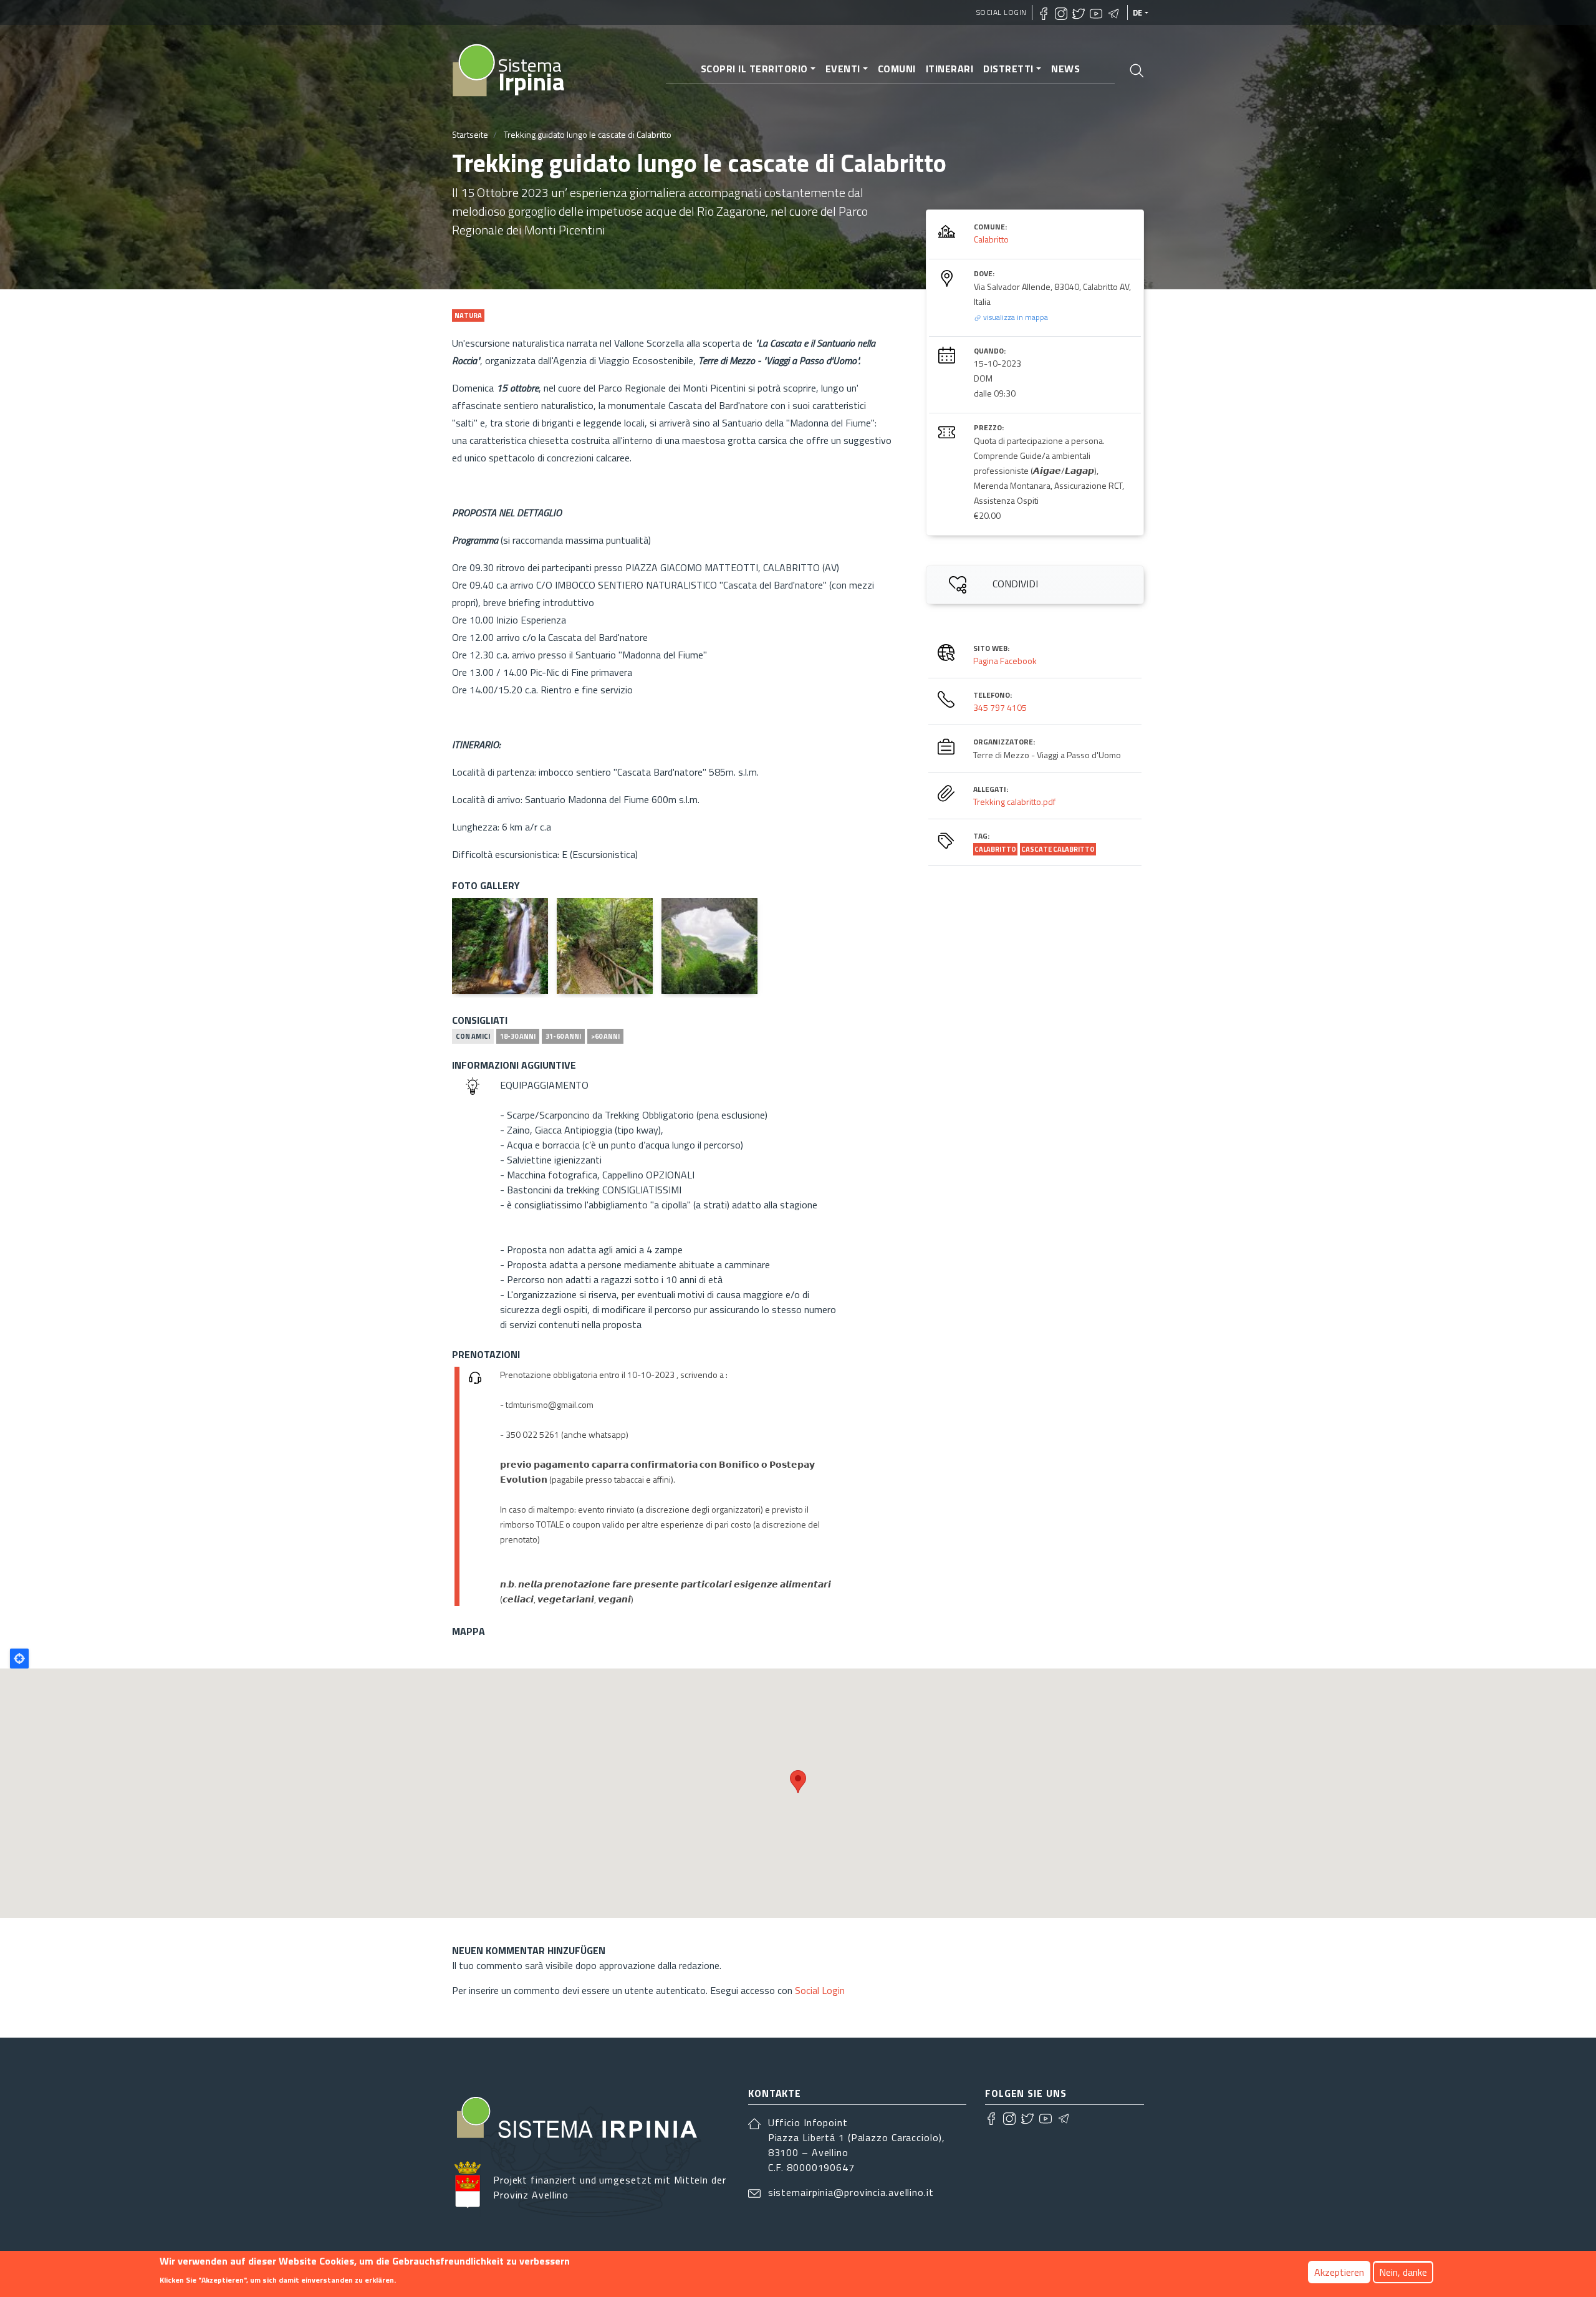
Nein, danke (1403, 2272)
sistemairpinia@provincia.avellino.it (851, 2192)
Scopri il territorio (754, 69)
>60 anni (605, 1036)
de (1138, 12)
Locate (19, 1659)
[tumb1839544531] (709, 946)
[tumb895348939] (605, 946)
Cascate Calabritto (1058, 849)
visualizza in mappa (1015, 317)
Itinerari (950, 69)
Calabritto (991, 239)
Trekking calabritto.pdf (1014, 802)
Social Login (1002, 12)
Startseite (470, 134)
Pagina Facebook (1005, 661)
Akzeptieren (1339, 2272)
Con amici (473, 1036)
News (1065, 69)
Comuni (897, 69)
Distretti (1008, 69)
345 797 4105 (1000, 707)
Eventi (843, 69)
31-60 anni (563, 1036)
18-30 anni (518, 1036)
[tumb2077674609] (500, 946)
